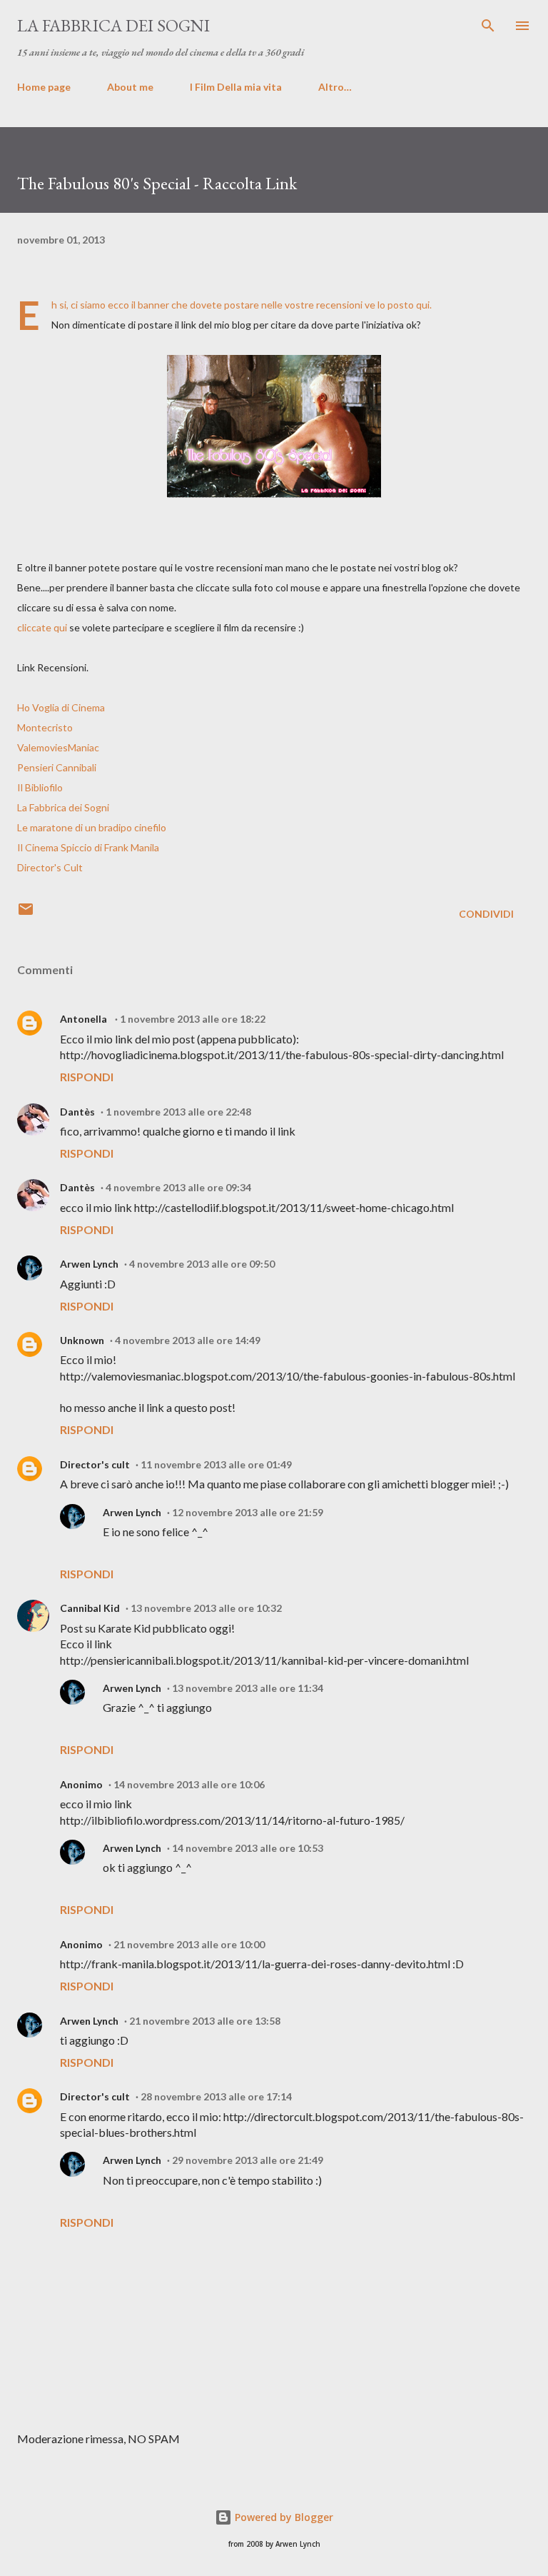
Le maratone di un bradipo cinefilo (92, 827)
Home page (44, 87)
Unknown (82, 1340)
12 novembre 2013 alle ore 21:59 (248, 1512)
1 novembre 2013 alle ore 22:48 (178, 1112)
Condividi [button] (486, 914)
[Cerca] (488, 26)
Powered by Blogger (283, 2517)
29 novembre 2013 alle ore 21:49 (248, 2160)
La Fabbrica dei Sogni (63, 807)
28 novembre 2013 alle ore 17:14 (216, 2096)
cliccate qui (42, 627)
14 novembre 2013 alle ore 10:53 (248, 1848)
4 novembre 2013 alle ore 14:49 (188, 1340)
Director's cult (95, 1464)
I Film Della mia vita (236, 87)
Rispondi (87, 1077)
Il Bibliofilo (40, 787)
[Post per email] (26, 914)
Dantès (77, 1112)
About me (130, 87)
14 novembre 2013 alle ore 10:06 (189, 1784)
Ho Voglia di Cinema (61, 707)
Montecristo (45, 727)
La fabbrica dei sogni (113, 25)
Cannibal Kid (90, 1608)
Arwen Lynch (89, 1264)
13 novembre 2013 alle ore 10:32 (206, 1608)
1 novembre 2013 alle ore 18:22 (193, 1019)
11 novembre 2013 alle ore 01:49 (216, 1464)
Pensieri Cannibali (57, 767)
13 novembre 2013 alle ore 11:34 (248, 1688)
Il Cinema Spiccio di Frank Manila (88, 847)
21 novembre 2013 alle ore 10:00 (189, 1944)
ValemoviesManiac (58, 747)
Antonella (85, 1019)
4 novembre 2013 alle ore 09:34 (178, 1187)
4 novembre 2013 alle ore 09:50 (202, 1264)
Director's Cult (50, 867)
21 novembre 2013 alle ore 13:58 (205, 2021)
